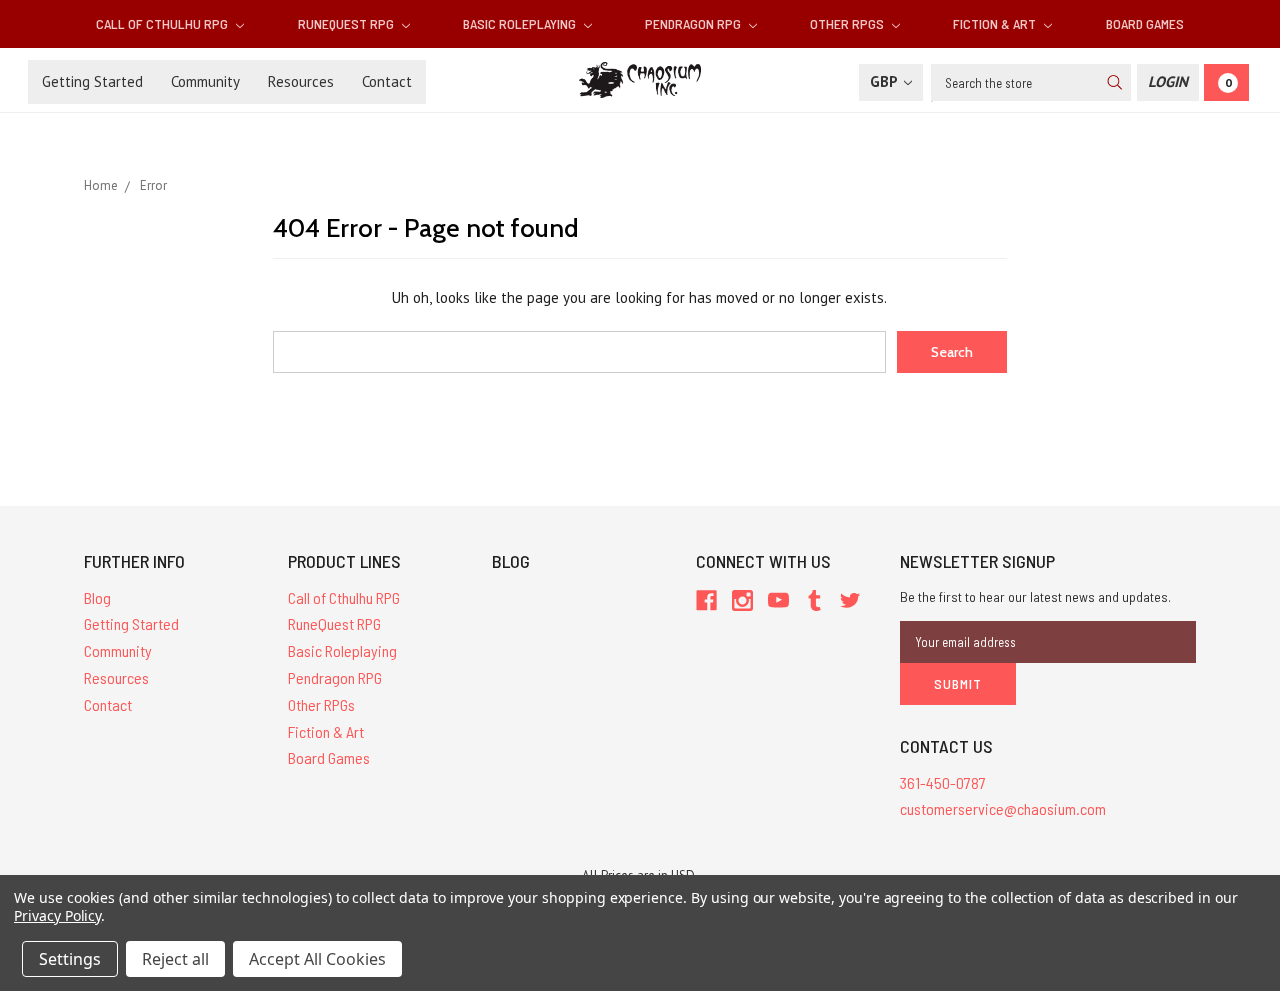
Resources (301, 81)
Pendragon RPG (694, 23)
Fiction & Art (996, 23)
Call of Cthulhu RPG (163, 23)
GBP (885, 81)
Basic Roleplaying (521, 23)
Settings (70, 959)
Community (205, 81)
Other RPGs (848, 23)
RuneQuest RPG (347, 23)
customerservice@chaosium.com (1003, 808)
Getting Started (92, 81)
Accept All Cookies (317, 959)
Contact (387, 81)
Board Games (1145, 23)
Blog (97, 597)
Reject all (175, 959)
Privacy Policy (57, 915)
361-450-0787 (943, 782)
